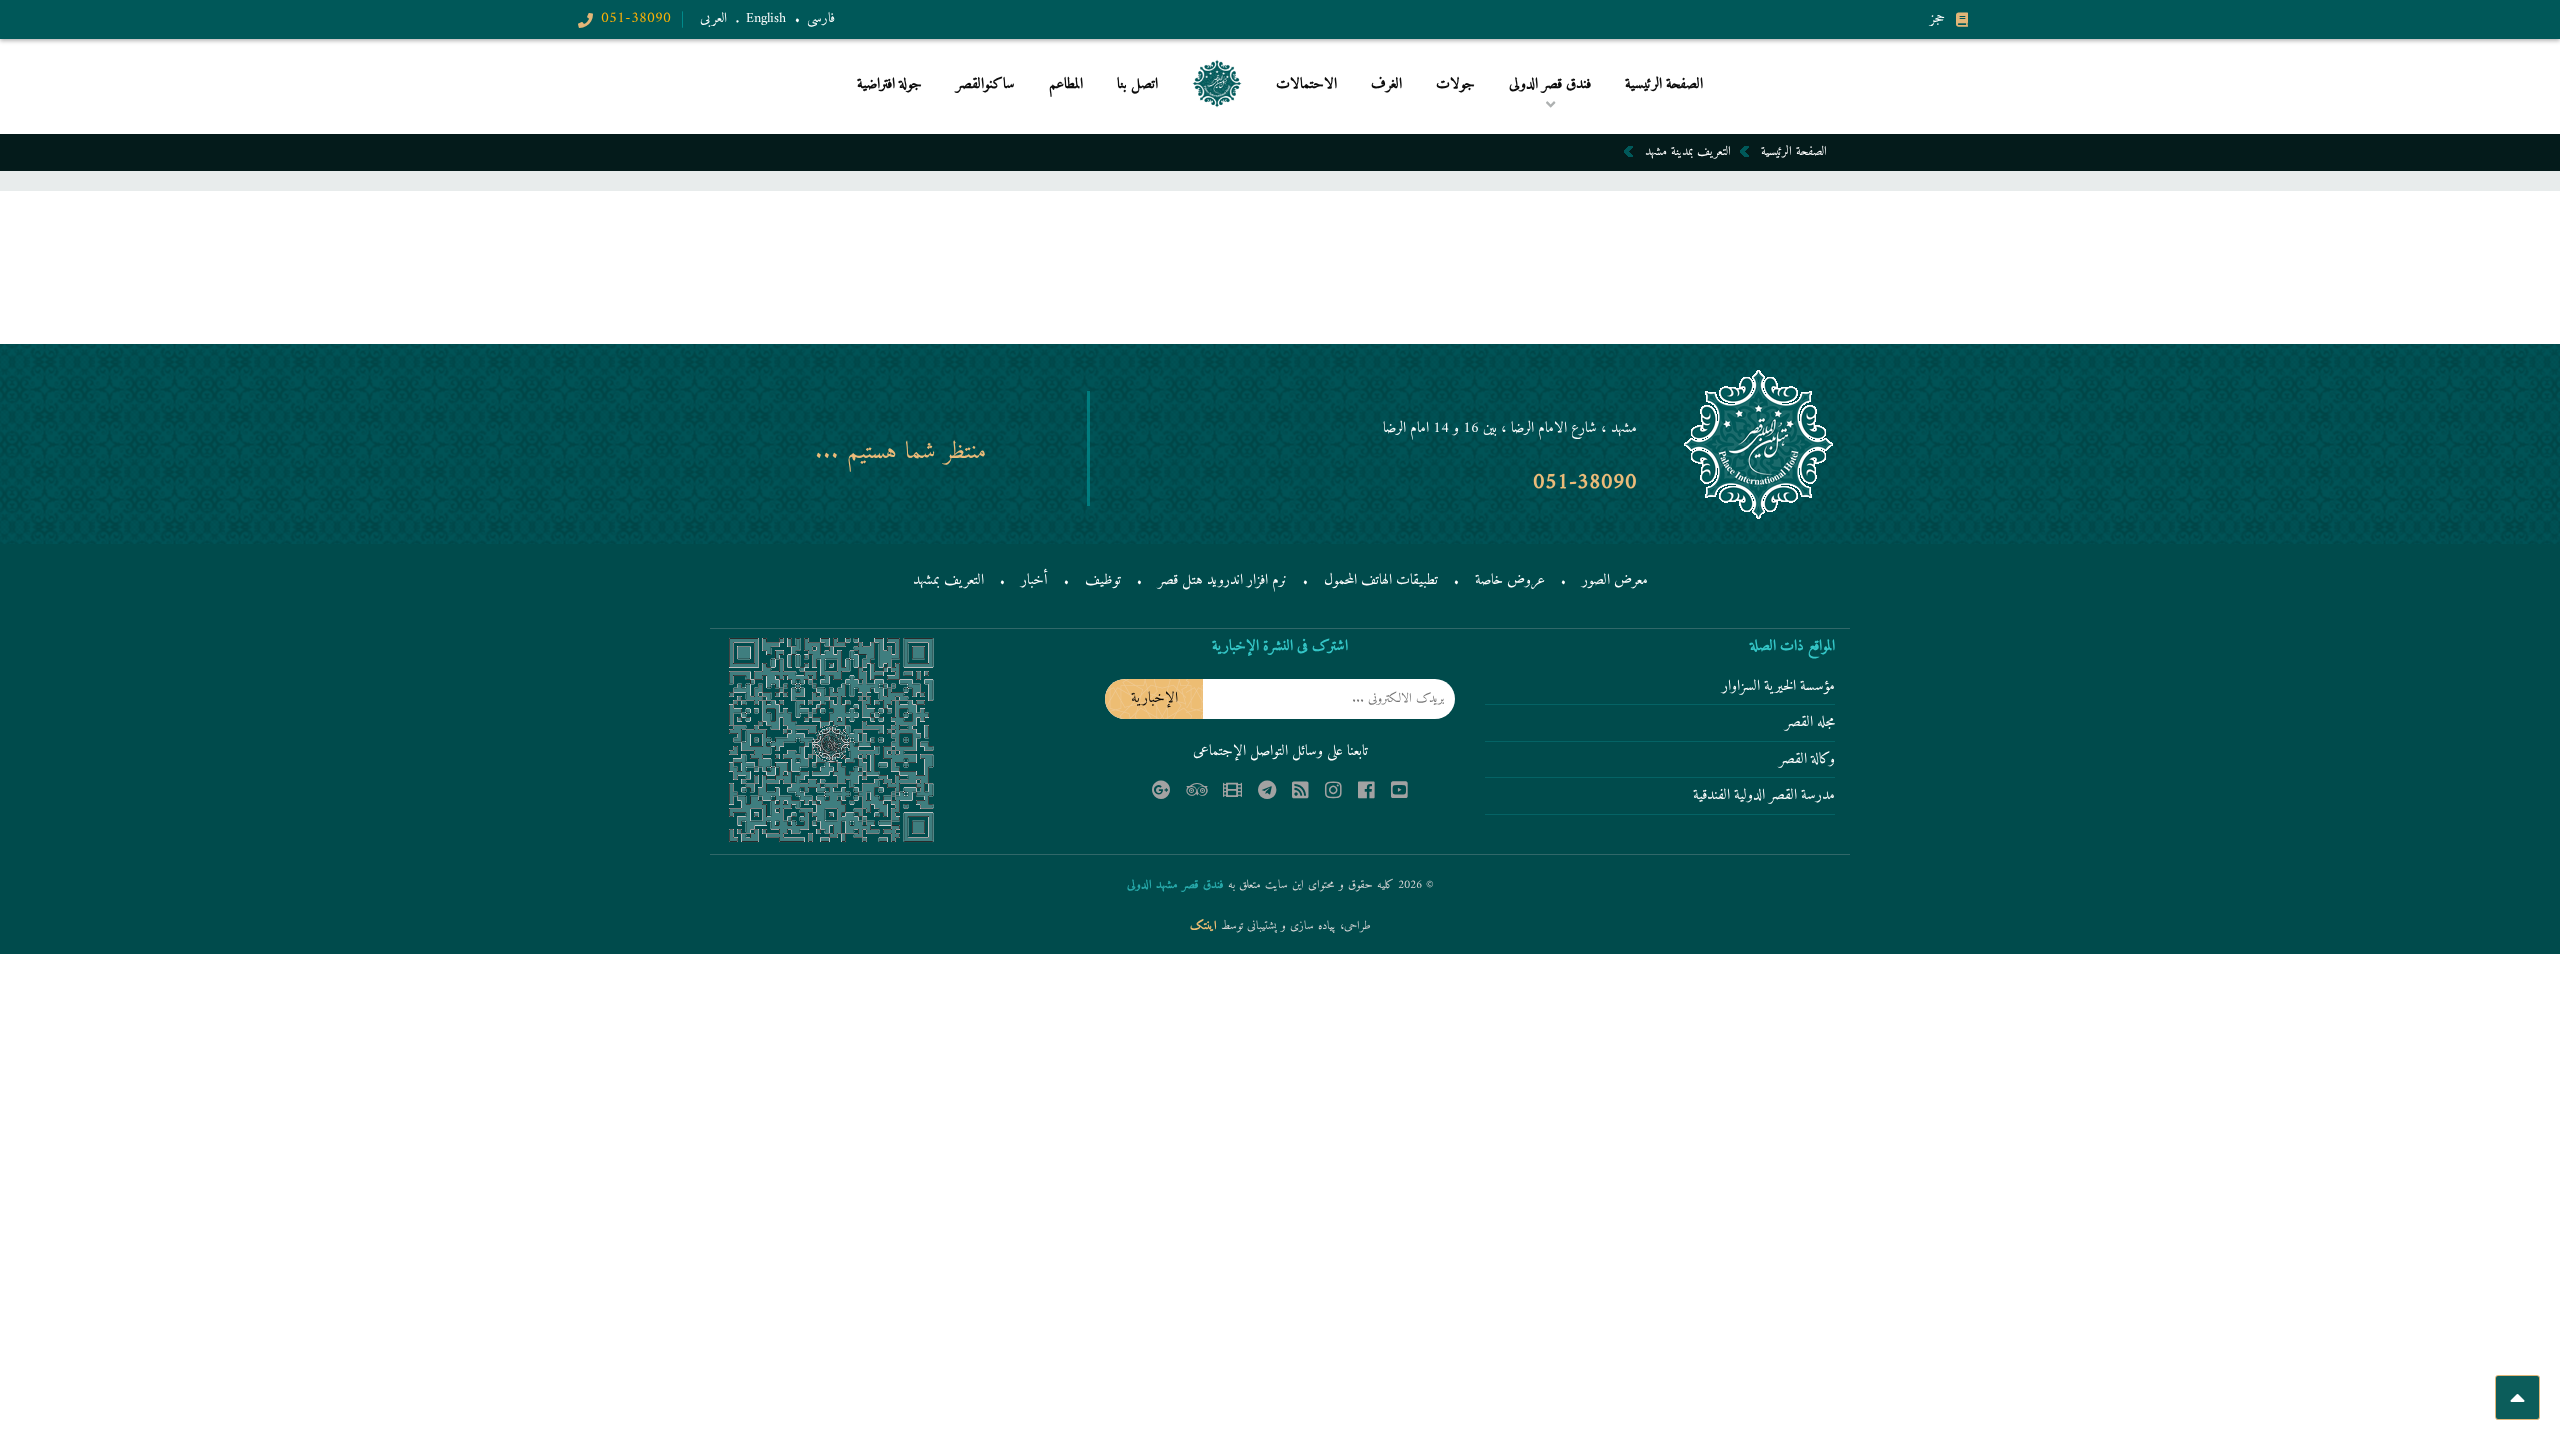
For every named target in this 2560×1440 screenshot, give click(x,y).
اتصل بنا (1137, 85)
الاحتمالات (1306, 85)
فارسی (821, 18)
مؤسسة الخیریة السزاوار (1778, 688)
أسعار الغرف (1419, 114)
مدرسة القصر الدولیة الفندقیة (1764, 797)
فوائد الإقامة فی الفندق (1537, 114)
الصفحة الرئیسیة (1664, 85)
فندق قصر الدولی (1549, 117)
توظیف (1103, 580)
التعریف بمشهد (948, 580)
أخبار (1034, 580)
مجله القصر (1810, 724)
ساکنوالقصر (985, 85)
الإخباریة (1154, 698)
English (766, 18)
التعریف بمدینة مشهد (1688, 151)
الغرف (1386, 85)
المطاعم (1066, 85)
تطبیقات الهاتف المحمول (1381, 580)
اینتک (1205, 926)
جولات (1455, 85)
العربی (713, 18)
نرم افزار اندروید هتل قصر (1222, 580)
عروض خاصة (1510, 580)
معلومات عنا (1410, 117)
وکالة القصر (1807, 761)
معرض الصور (1615, 580)
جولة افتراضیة (889, 85)
